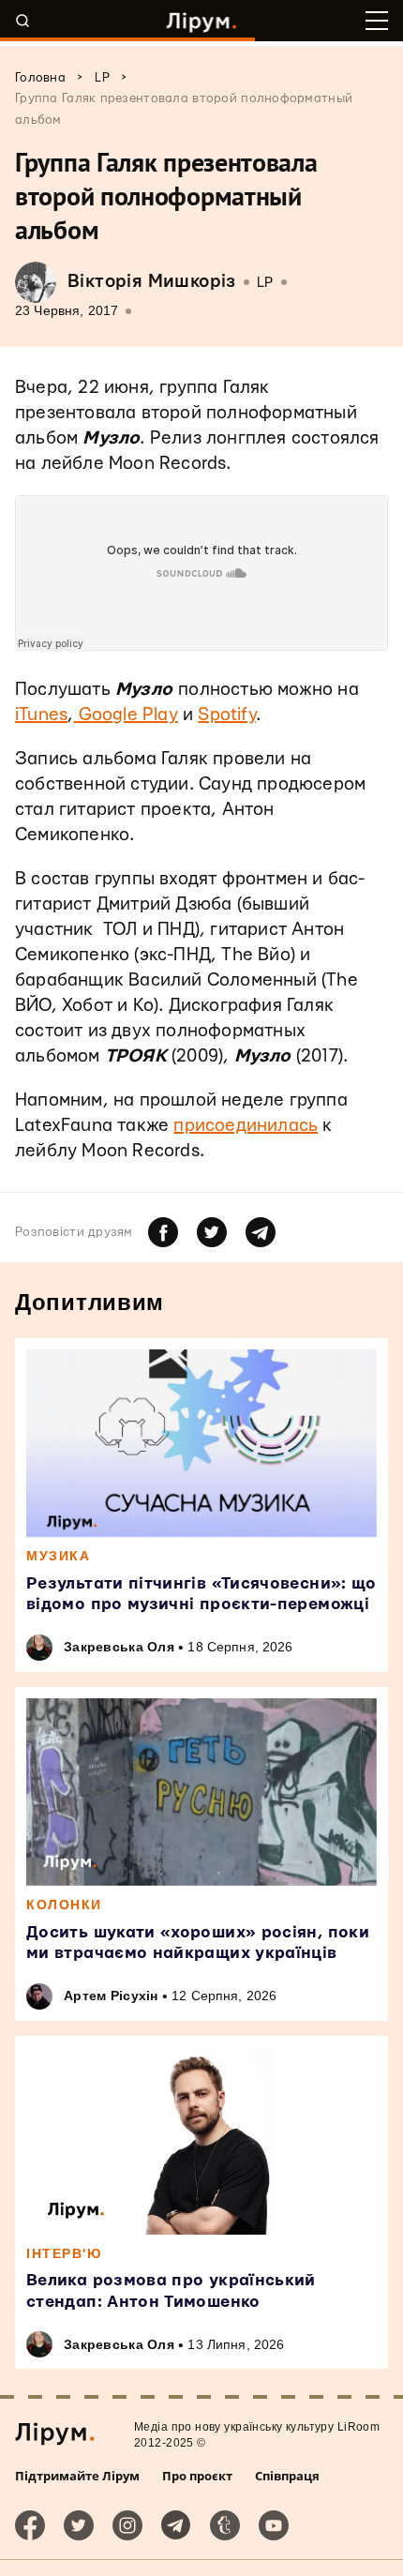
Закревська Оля (119, 1647)
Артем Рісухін (111, 1996)
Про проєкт (197, 2476)
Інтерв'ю (64, 2253)
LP (265, 283)
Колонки (64, 1905)
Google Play (125, 715)
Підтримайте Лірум (77, 2476)
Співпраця (287, 2476)
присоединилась (246, 1126)
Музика (58, 1556)
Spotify (226, 715)
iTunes (41, 715)
